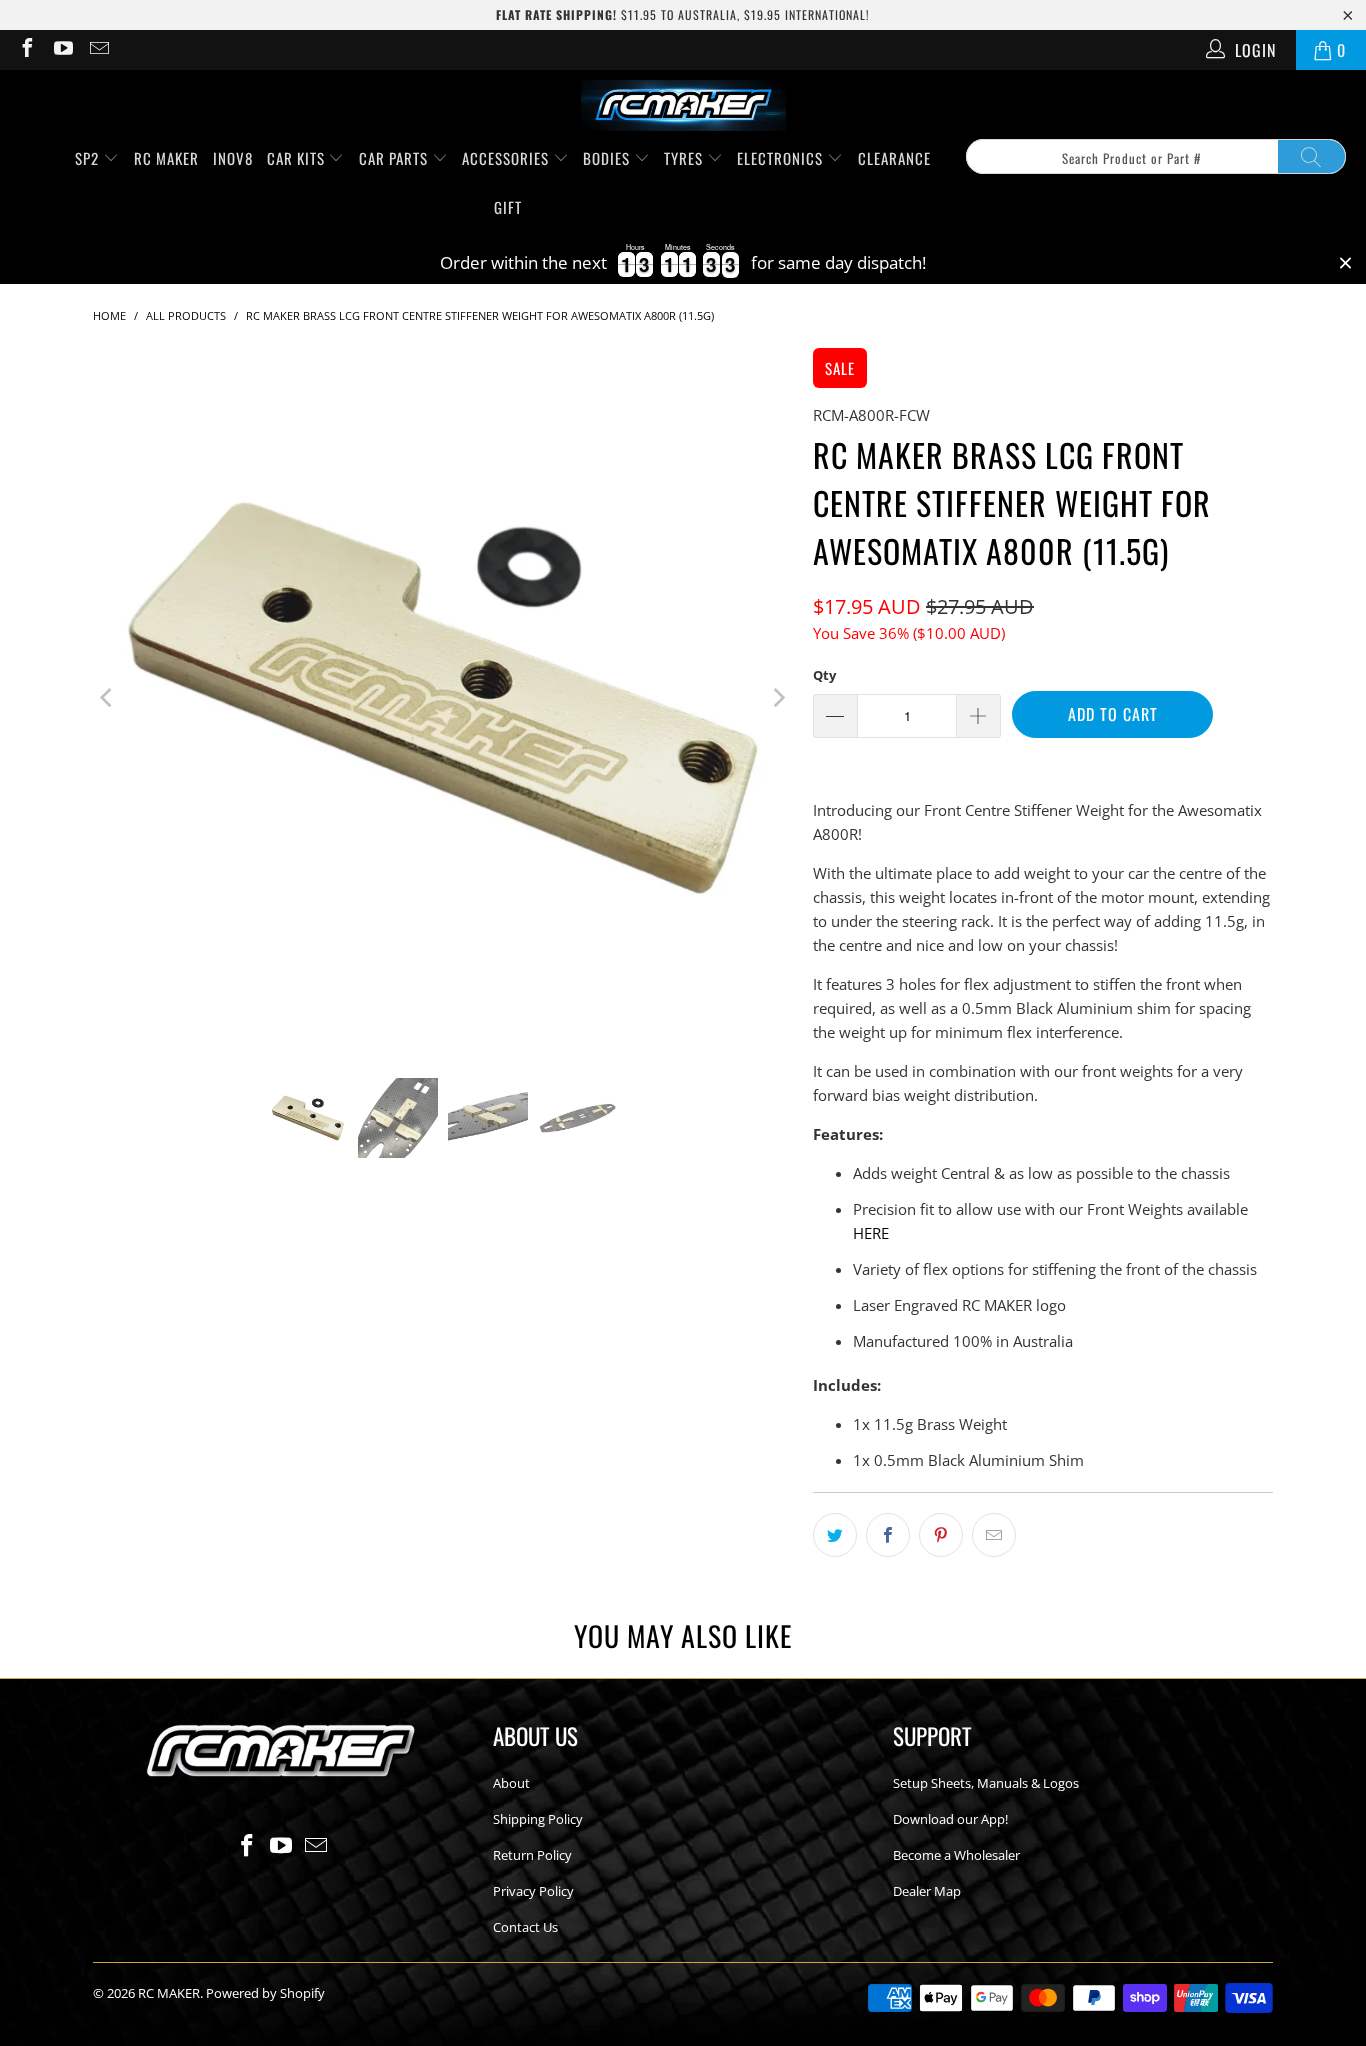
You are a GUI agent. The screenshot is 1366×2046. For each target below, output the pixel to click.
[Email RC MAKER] (98, 50)
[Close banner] (1345, 263)
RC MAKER (166, 158)
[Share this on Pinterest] (941, 1535)
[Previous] (108, 698)
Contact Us (525, 1927)
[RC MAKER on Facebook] (26, 50)
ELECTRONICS (782, 158)
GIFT (508, 207)
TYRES (685, 158)
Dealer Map (927, 1891)
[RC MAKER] (683, 107)
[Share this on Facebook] (888, 1535)
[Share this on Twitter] (835, 1535)
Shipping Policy (538, 1819)
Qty (824, 675)
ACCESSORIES (507, 158)
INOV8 (233, 158)
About (511, 1783)
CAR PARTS (395, 158)
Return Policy (532, 1855)
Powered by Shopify (265, 1993)
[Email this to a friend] (994, 1535)
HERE (871, 1233)
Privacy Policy (533, 1891)
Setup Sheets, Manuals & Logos (986, 1783)
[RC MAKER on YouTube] (62, 50)
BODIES (608, 158)
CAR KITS (298, 158)
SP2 (89, 158)
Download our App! (950, 1819)
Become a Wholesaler (956, 1855)
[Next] (778, 698)
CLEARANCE (894, 158)
